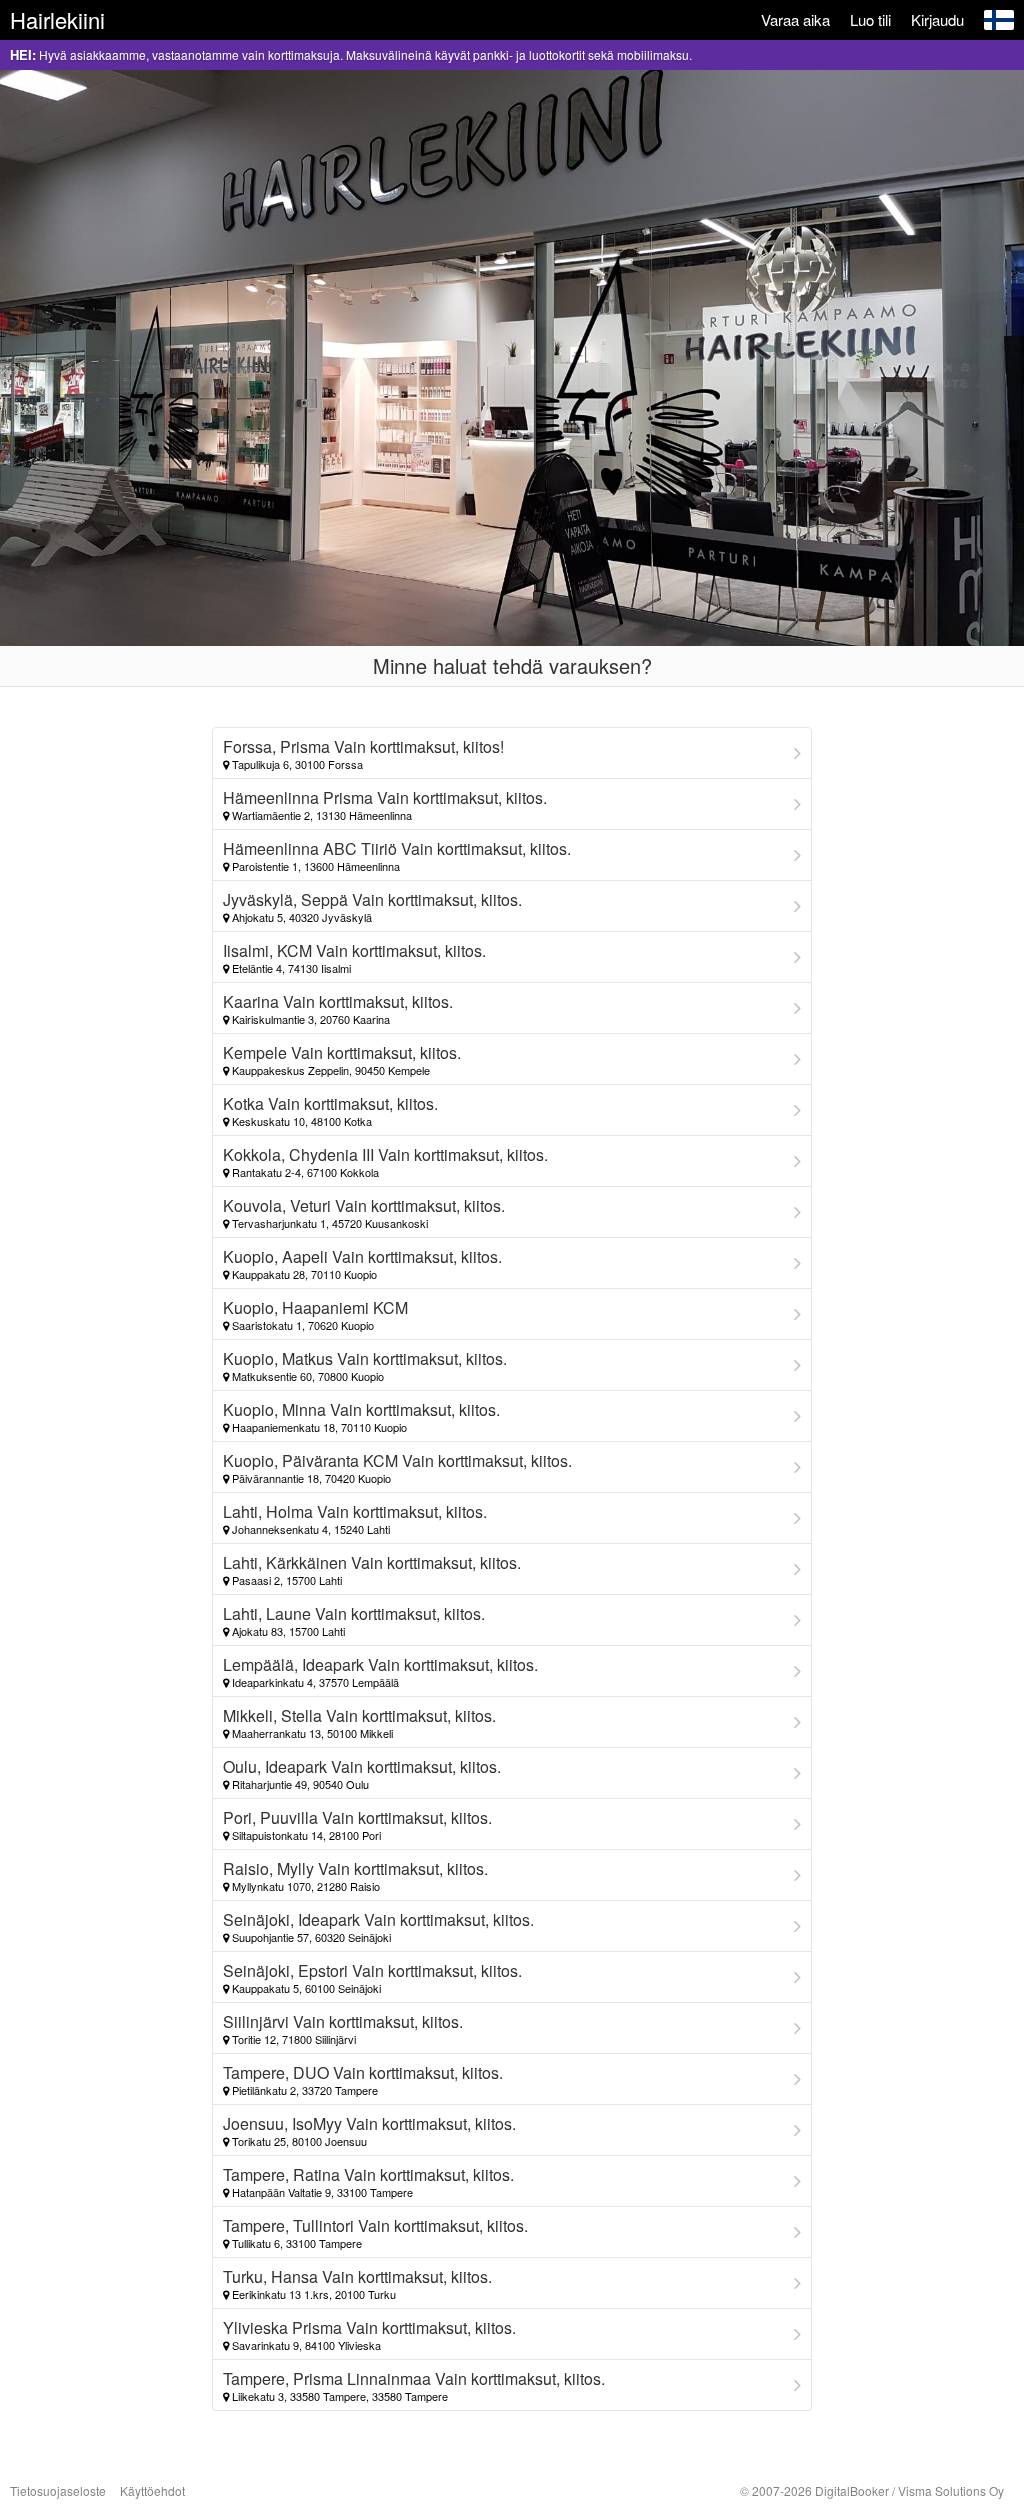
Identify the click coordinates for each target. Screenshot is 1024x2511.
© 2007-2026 (872, 2490)
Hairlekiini (57, 19)
